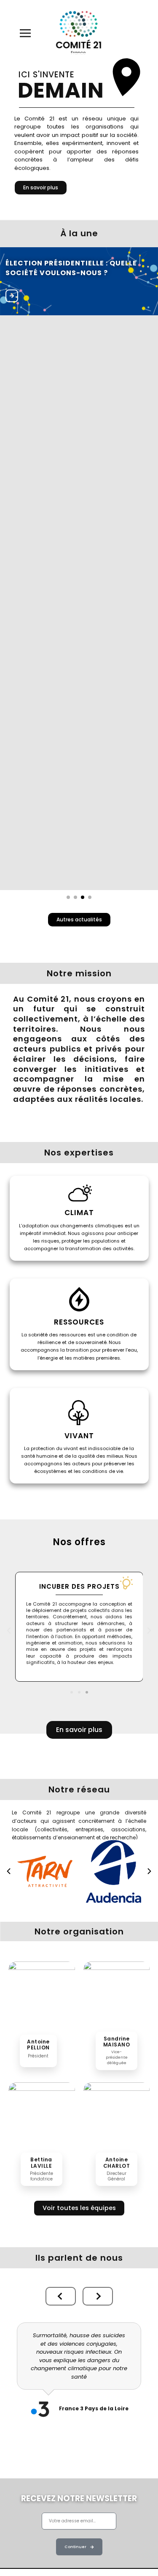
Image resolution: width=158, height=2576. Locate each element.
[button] (9, 1631)
